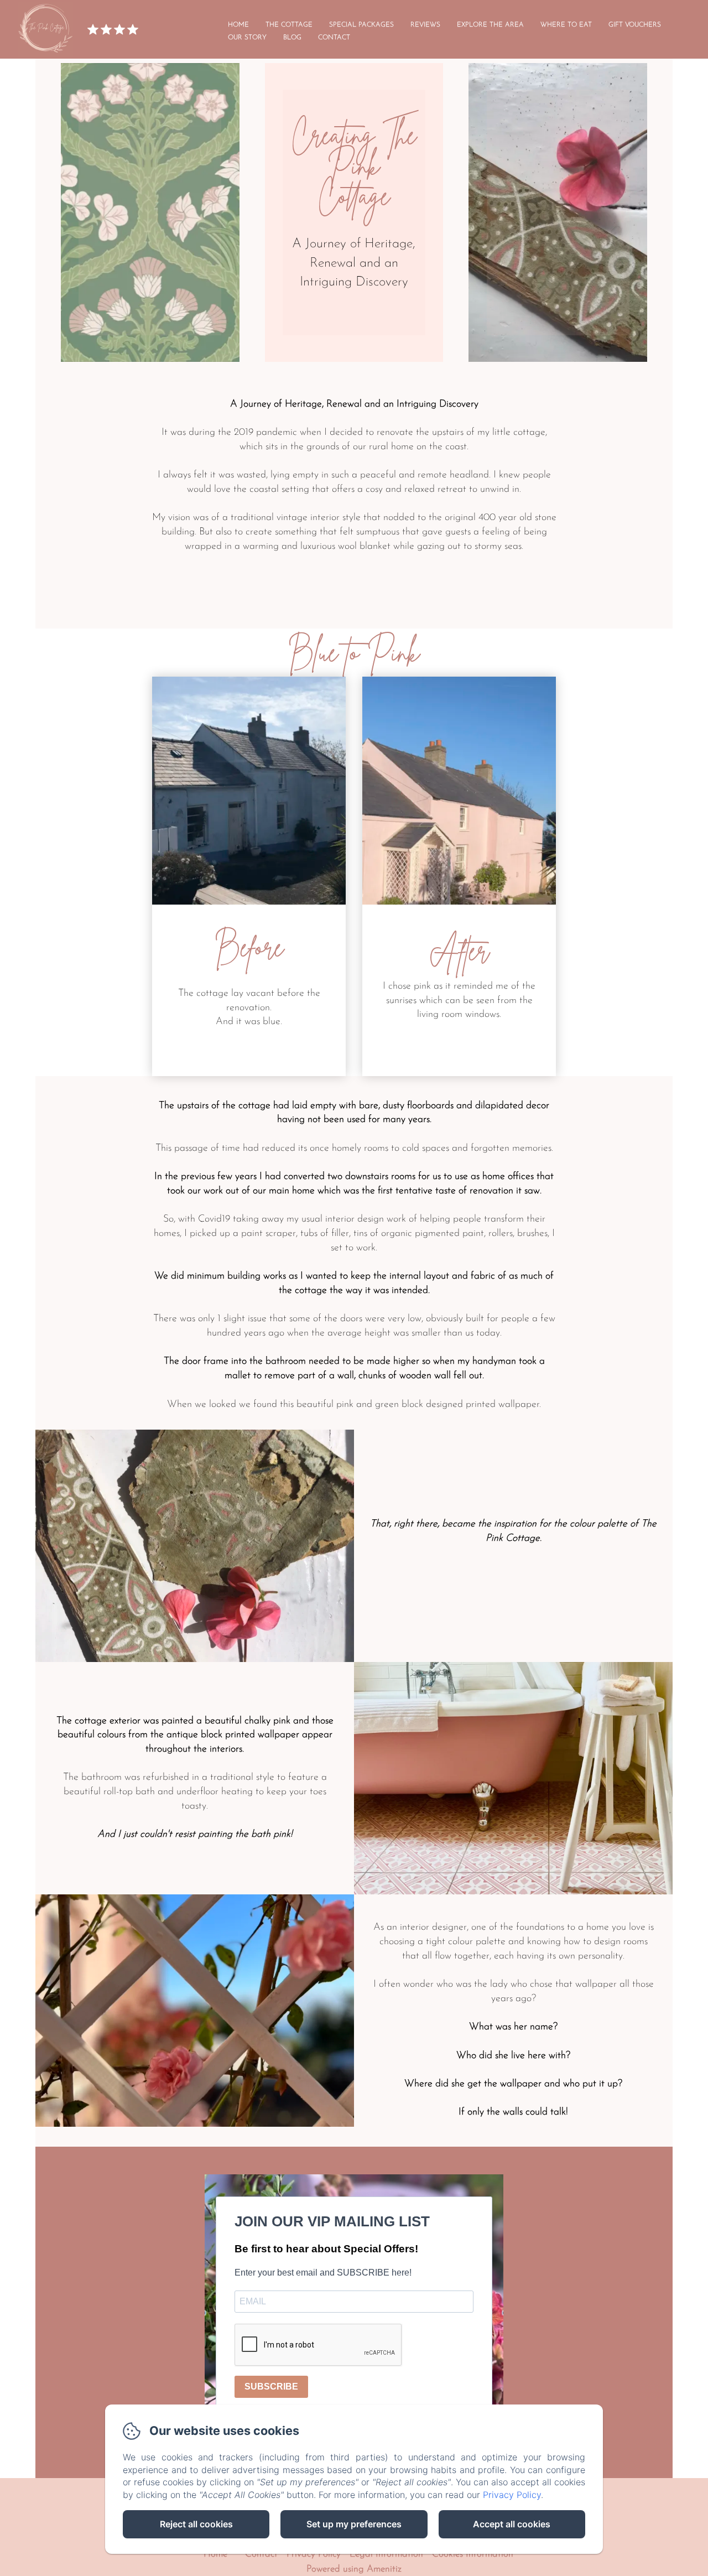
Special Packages (361, 25)
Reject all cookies (196, 2524)
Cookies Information (473, 2554)
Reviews (425, 25)
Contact (334, 38)
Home (238, 25)
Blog (292, 38)
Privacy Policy (314, 2554)
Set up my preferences (354, 2524)
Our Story (247, 38)
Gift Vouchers (635, 25)
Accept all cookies (512, 2524)
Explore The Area (490, 25)
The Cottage (289, 25)
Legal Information (386, 2554)
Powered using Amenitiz (354, 2569)
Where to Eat (566, 25)
